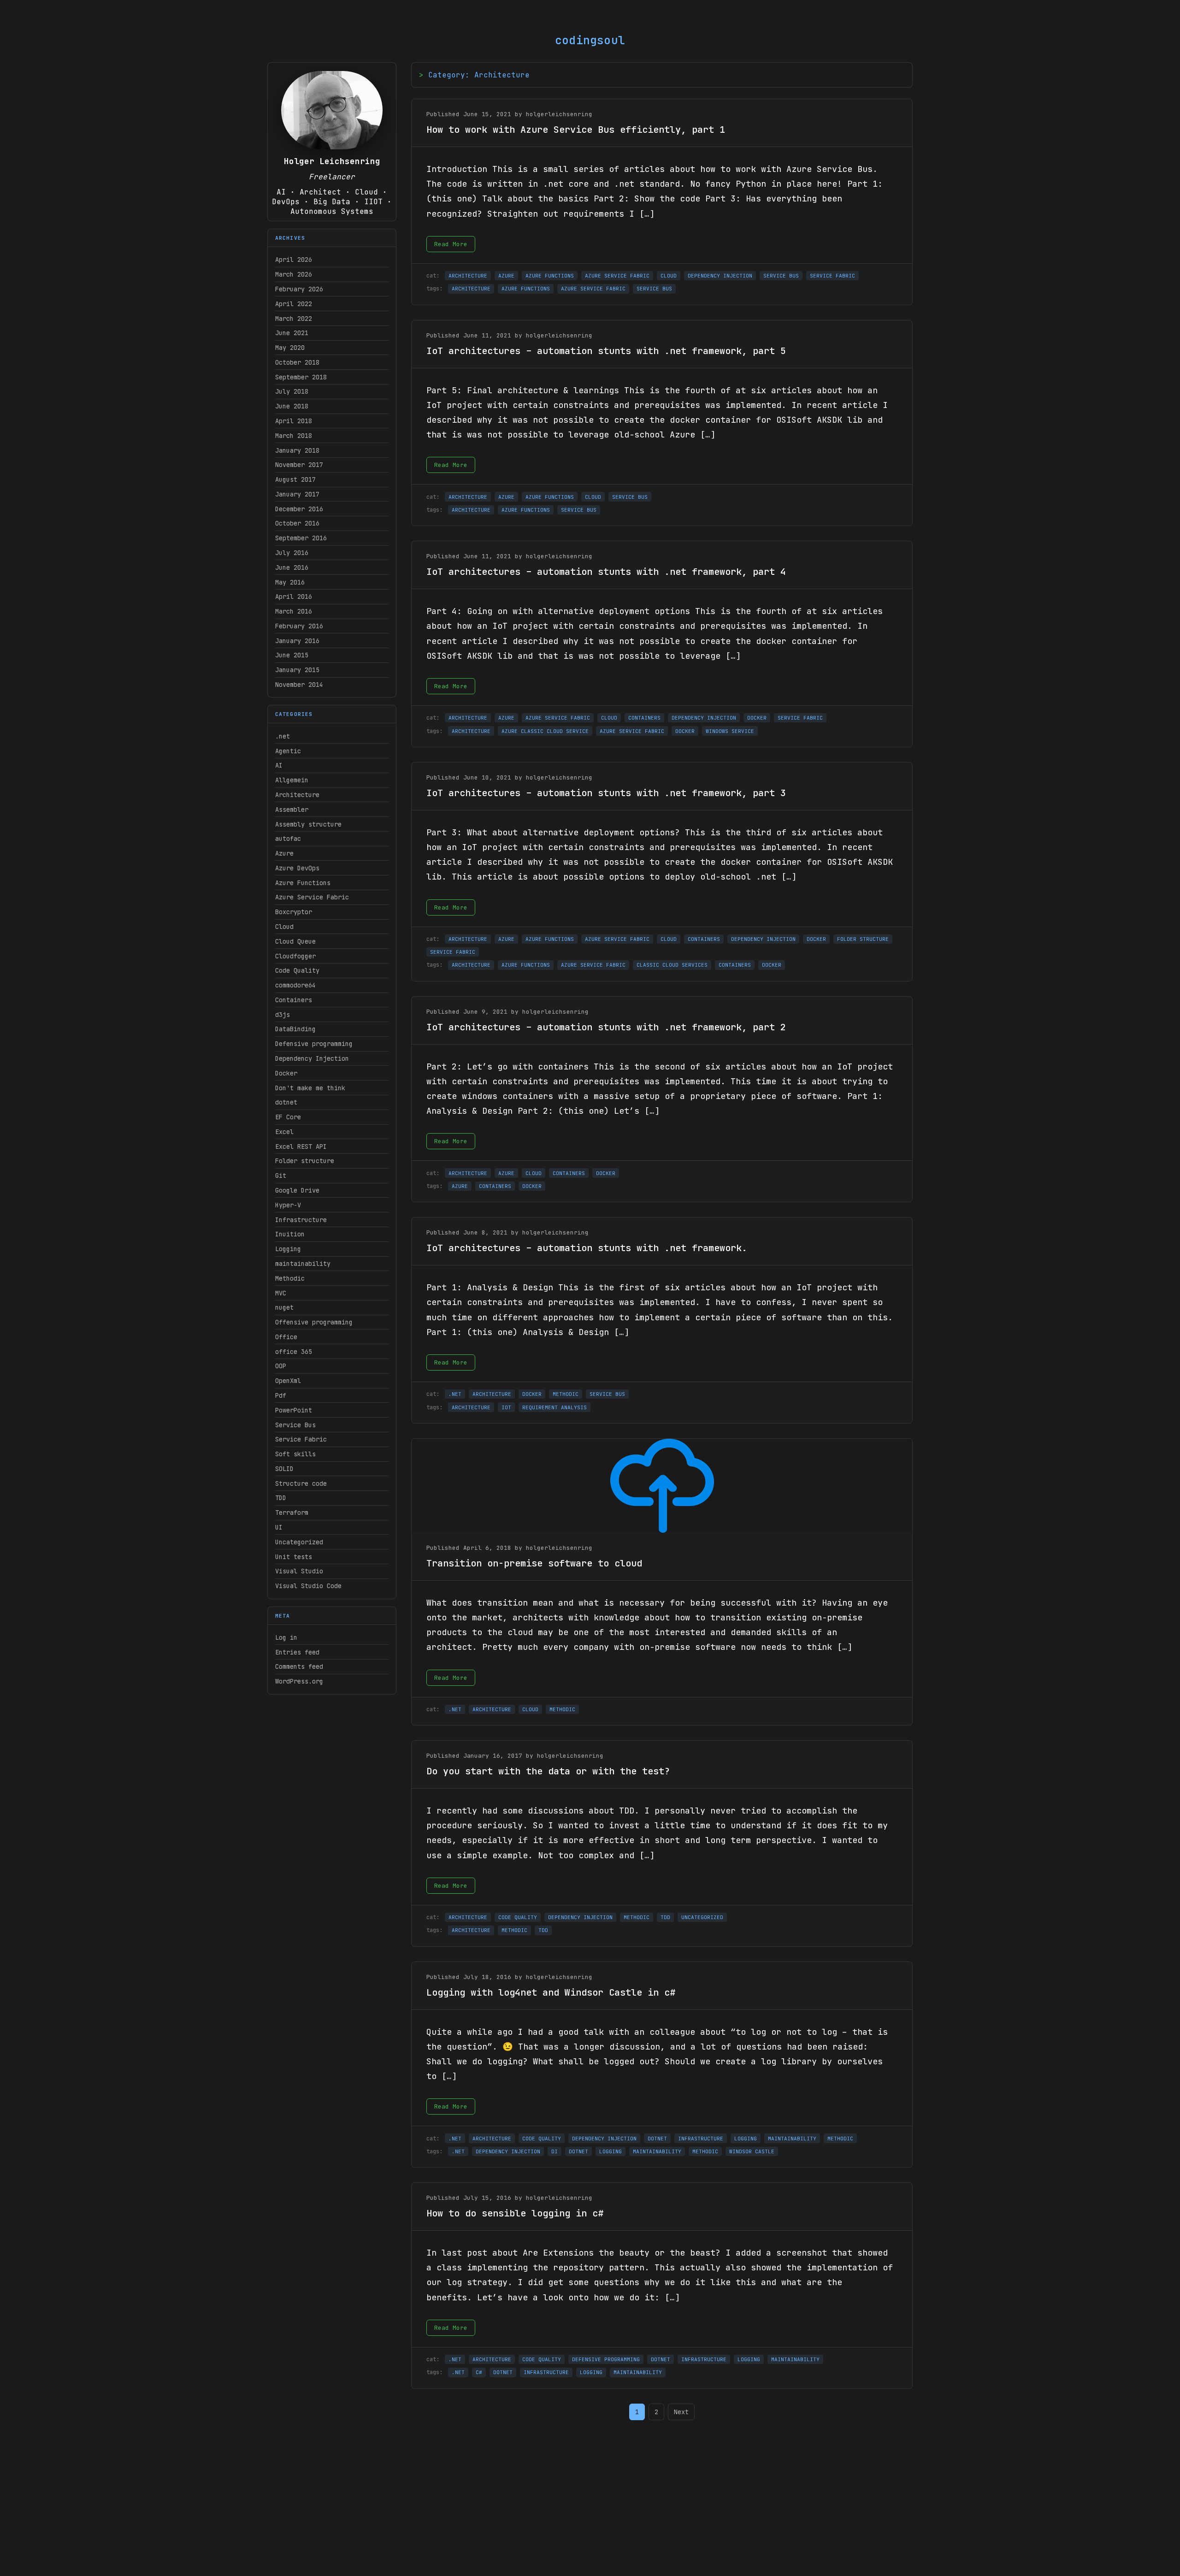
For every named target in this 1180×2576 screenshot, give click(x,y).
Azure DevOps (297, 868)
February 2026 (299, 289)
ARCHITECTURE (468, 276)
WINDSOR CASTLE (752, 2151)
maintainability (303, 1264)
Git (281, 1176)
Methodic (290, 1278)
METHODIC (566, 1394)
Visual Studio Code (308, 1586)
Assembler (292, 809)
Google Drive (297, 1190)
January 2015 (297, 670)
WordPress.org (299, 1681)
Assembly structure (308, 824)
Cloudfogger (295, 956)
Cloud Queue (295, 941)
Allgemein (292, 780)
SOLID (284, 1469)
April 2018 (294, 421)
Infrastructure (301, 1220)
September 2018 (301, 377)
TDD (281, 1498)
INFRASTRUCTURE (701, 2139)
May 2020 (290, 348)
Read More (451, 244)
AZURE (506, 276)
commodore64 (295, 985)
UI (279, 1527)
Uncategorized (299, 1542)
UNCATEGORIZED (702, 1917)
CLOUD (669, 276)
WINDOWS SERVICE (730, 731)
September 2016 (301, 538)
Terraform (292, 1513)
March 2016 (294, 611)
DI (555, 2151)
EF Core (288, 1117)
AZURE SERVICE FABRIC (617, 276)
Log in (286, 1637)
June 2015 (292, 655)
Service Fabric (301, 1439)
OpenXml (288, 1381)
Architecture (297, 795)
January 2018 (297, 450)
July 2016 (292, 553)
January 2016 (297, 641)
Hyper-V (288, 1205)
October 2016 (297, 523)
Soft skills (295, 1454)
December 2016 (299, 509)
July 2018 (292, 391)
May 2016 (290, 582)
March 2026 (294, 274)
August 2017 (295, 479)
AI (279, 765)
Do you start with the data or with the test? (548, 1771)
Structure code (301, 1483)
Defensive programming (314, 1044)
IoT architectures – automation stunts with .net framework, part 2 (606, 1027)
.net (283, 736)
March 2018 (294, 436)
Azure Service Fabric (312, 897)
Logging (288, 1249)
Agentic (288, 751)
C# (479, 2372)
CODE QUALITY (518, 1917)
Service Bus (295, 1425)
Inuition (290, 1234)
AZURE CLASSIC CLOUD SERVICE (545, 731)
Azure (284, 853)
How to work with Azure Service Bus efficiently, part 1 (576, 130)
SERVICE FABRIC (832, 276)
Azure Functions (303, 883)
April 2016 (294, 597)
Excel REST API (301, 1146)
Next (681, 2412)
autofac (288, 839)
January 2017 (297, 494)
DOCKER (757, 718)
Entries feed (297, 1652)
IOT (506, 1407)
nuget (284, 1307)
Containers (294, 1000)
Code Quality (297, 970)
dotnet (286, 1102)
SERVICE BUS (781, 276)
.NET (455, 1394)
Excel (284, 1132)
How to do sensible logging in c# (515, 2213)
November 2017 (299, 465)
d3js (283, 1015)
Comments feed (299, 1666)
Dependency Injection (312, 1058)
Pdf (281, 1395)
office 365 (294, 1352)
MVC (281, 1293)
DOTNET (657, 2139)
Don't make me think (310, 1088)
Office (286, 1337)
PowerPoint (294, 1410)
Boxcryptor (294, 912)
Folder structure (305, 1161)
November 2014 (299, 685)
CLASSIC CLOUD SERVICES (672, 965)
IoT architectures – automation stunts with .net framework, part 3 (606, 793)
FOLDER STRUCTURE (863, 939)
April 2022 (294, 304)
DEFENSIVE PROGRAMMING (606, 2359)
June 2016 (292, 567)
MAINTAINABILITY (792, 2139)
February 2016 (299, 626)
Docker (286, 1073)
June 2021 (292, 333)
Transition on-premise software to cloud (534, 1563)
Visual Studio (299, 1571)
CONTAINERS (644, 718)
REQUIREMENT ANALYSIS (555, 1407)
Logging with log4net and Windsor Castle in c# (551, 1992)
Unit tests (294, 1557)
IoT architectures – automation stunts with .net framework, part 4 (606, 572)
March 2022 (294, 319)
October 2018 (297, 362)
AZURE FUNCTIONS (550, 276)
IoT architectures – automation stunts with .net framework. (587, 1248)
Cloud (284, 927)
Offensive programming (314, 1322)
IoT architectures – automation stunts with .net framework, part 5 (606, 351)
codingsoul (590, 40)
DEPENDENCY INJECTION (720, 276)
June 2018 (292, 406)
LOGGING (746, 2139)
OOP (281, 1366)
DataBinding (295, 1029)
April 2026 (294, 260)
